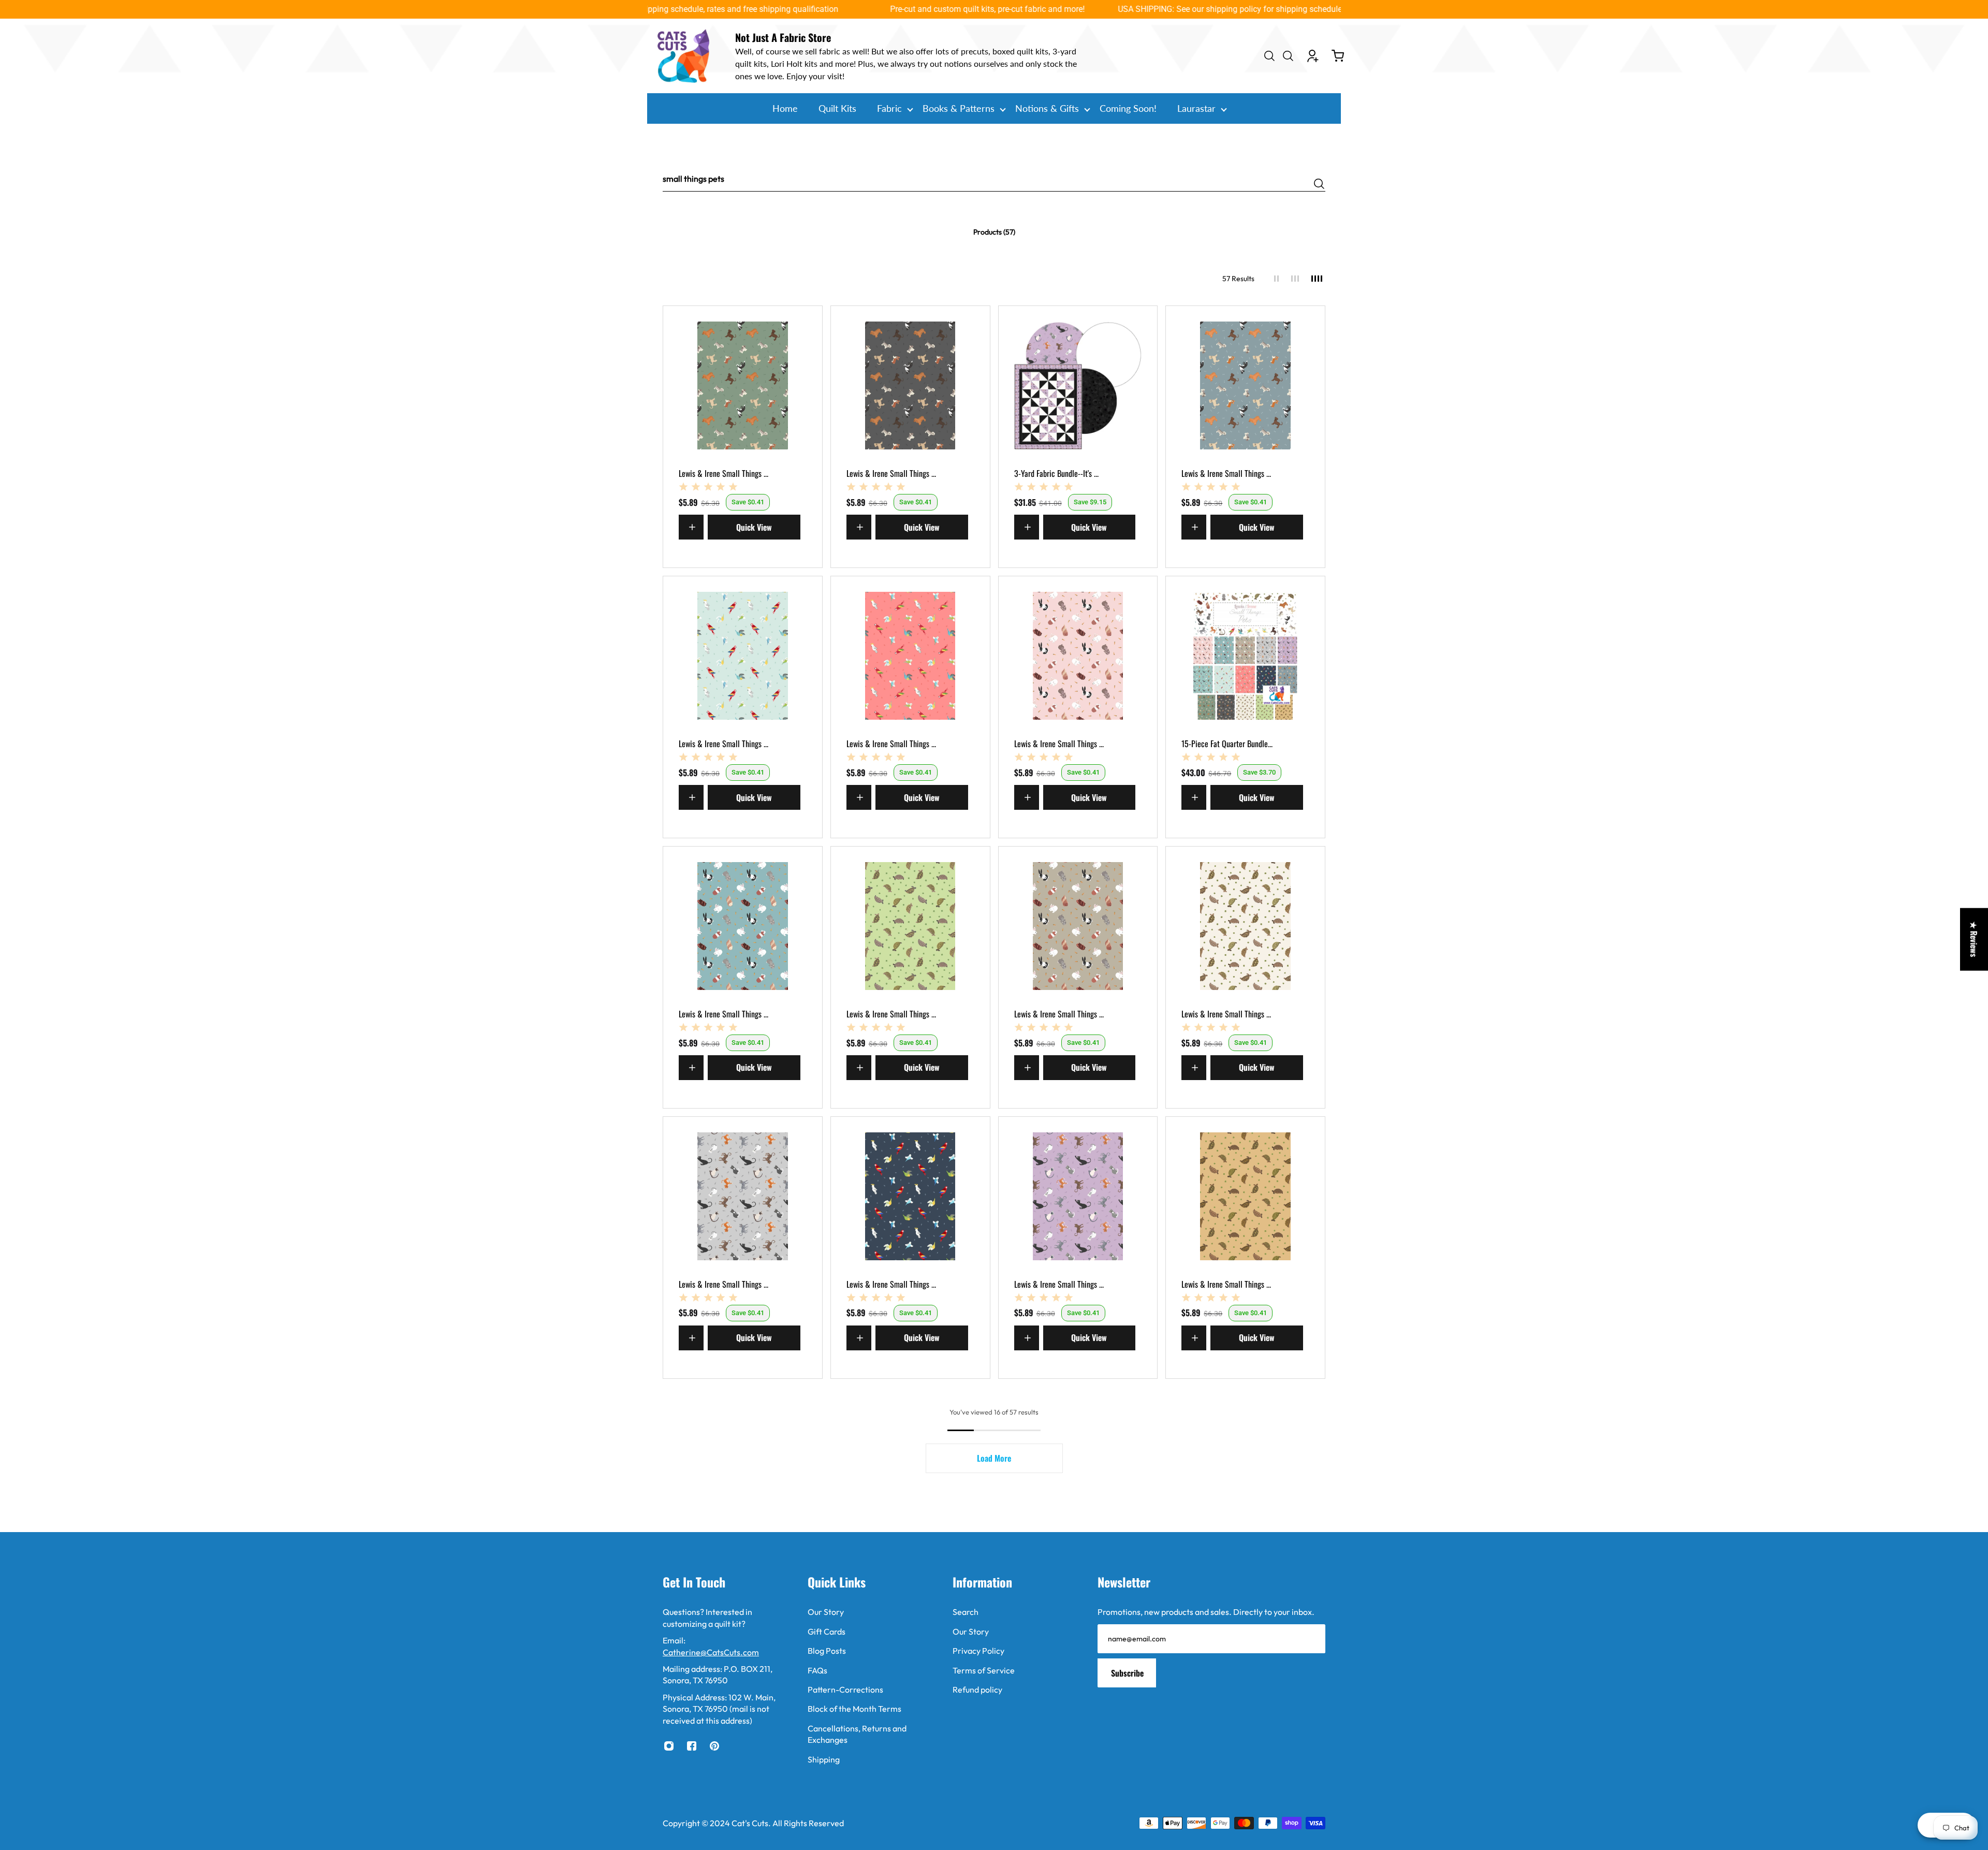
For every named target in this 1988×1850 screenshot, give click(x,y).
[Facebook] (692, 1746)
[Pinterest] (714, 1746)
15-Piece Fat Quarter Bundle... (1227, 744)
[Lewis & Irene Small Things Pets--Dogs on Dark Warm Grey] (910, 385)
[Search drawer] (1269, 56)
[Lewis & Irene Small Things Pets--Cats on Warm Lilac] (1078, 1196)
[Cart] (1338, 56)
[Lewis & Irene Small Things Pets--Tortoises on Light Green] (910, 926)
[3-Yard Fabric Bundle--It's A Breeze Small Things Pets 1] (1078, 385)
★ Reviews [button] (1974, 939)
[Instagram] (669, 1746)
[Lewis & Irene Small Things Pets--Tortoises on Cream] (1245, 926)
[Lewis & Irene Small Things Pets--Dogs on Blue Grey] (1245, 385)
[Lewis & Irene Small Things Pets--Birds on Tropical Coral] (910, 656)
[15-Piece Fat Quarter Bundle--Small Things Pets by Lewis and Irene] (1245, 656)
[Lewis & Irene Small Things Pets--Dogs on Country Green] (743, 385)
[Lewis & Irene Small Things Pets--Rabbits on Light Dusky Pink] (1078, 656)
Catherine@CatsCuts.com (711, 1652)
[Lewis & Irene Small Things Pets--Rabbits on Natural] (1078, 926)
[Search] (1319, 184)
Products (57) (994, 232)
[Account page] (1313, 56)
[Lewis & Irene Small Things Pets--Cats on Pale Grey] (743, 1196)
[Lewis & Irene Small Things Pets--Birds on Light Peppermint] (743, 656)
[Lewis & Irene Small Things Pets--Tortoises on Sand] (1245, 1196)
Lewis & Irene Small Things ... (723, 473)
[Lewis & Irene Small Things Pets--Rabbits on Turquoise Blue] (743, 926)
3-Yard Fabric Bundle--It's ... (1056, 473)
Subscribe (1127, 1673)
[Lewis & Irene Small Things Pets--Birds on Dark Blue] (910, 1196)
